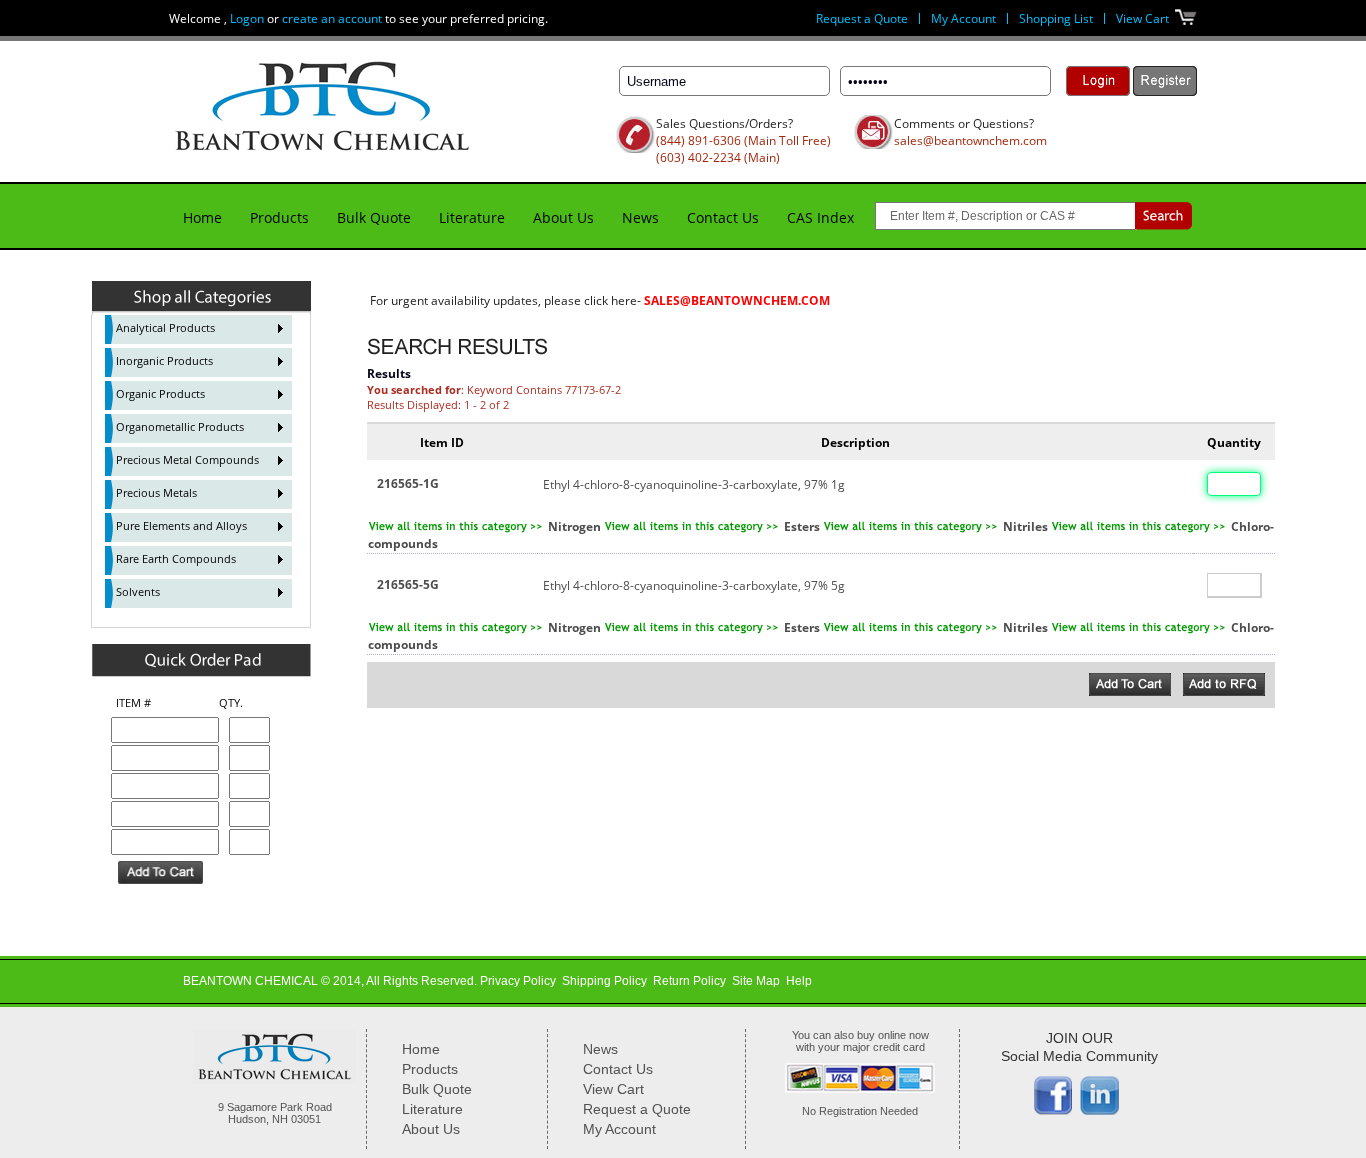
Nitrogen (574, 526)
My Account (963, 18)
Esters (802, 526)
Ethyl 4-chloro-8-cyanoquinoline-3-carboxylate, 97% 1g (694, 484)
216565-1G (408, 483)
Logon (247, 18)
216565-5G (408, 584)
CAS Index (820, 217)
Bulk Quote (374, 217)
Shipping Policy (604, 981)
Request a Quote (862, 18)
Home (202, 217)
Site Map (756, 981)
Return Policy (689, 981)
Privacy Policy (518, 981)
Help (799, 981)
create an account (332, 18)
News (640, 217)
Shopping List (1056, 18)
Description (855, 442)
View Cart (1142, 18)
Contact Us (723, 217)
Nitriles (1025, 526)
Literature (472, 217)
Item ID (442, 442)
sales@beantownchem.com (970, 140)
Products (279, 217)
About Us (563, 217)
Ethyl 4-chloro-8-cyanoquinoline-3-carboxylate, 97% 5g (694, 585)
